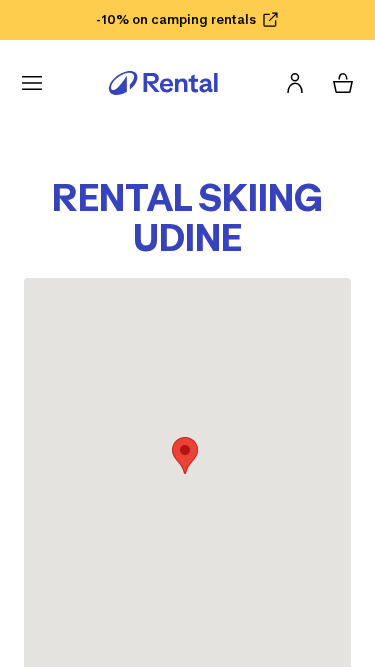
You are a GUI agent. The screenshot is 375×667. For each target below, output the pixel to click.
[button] (185, 455)
